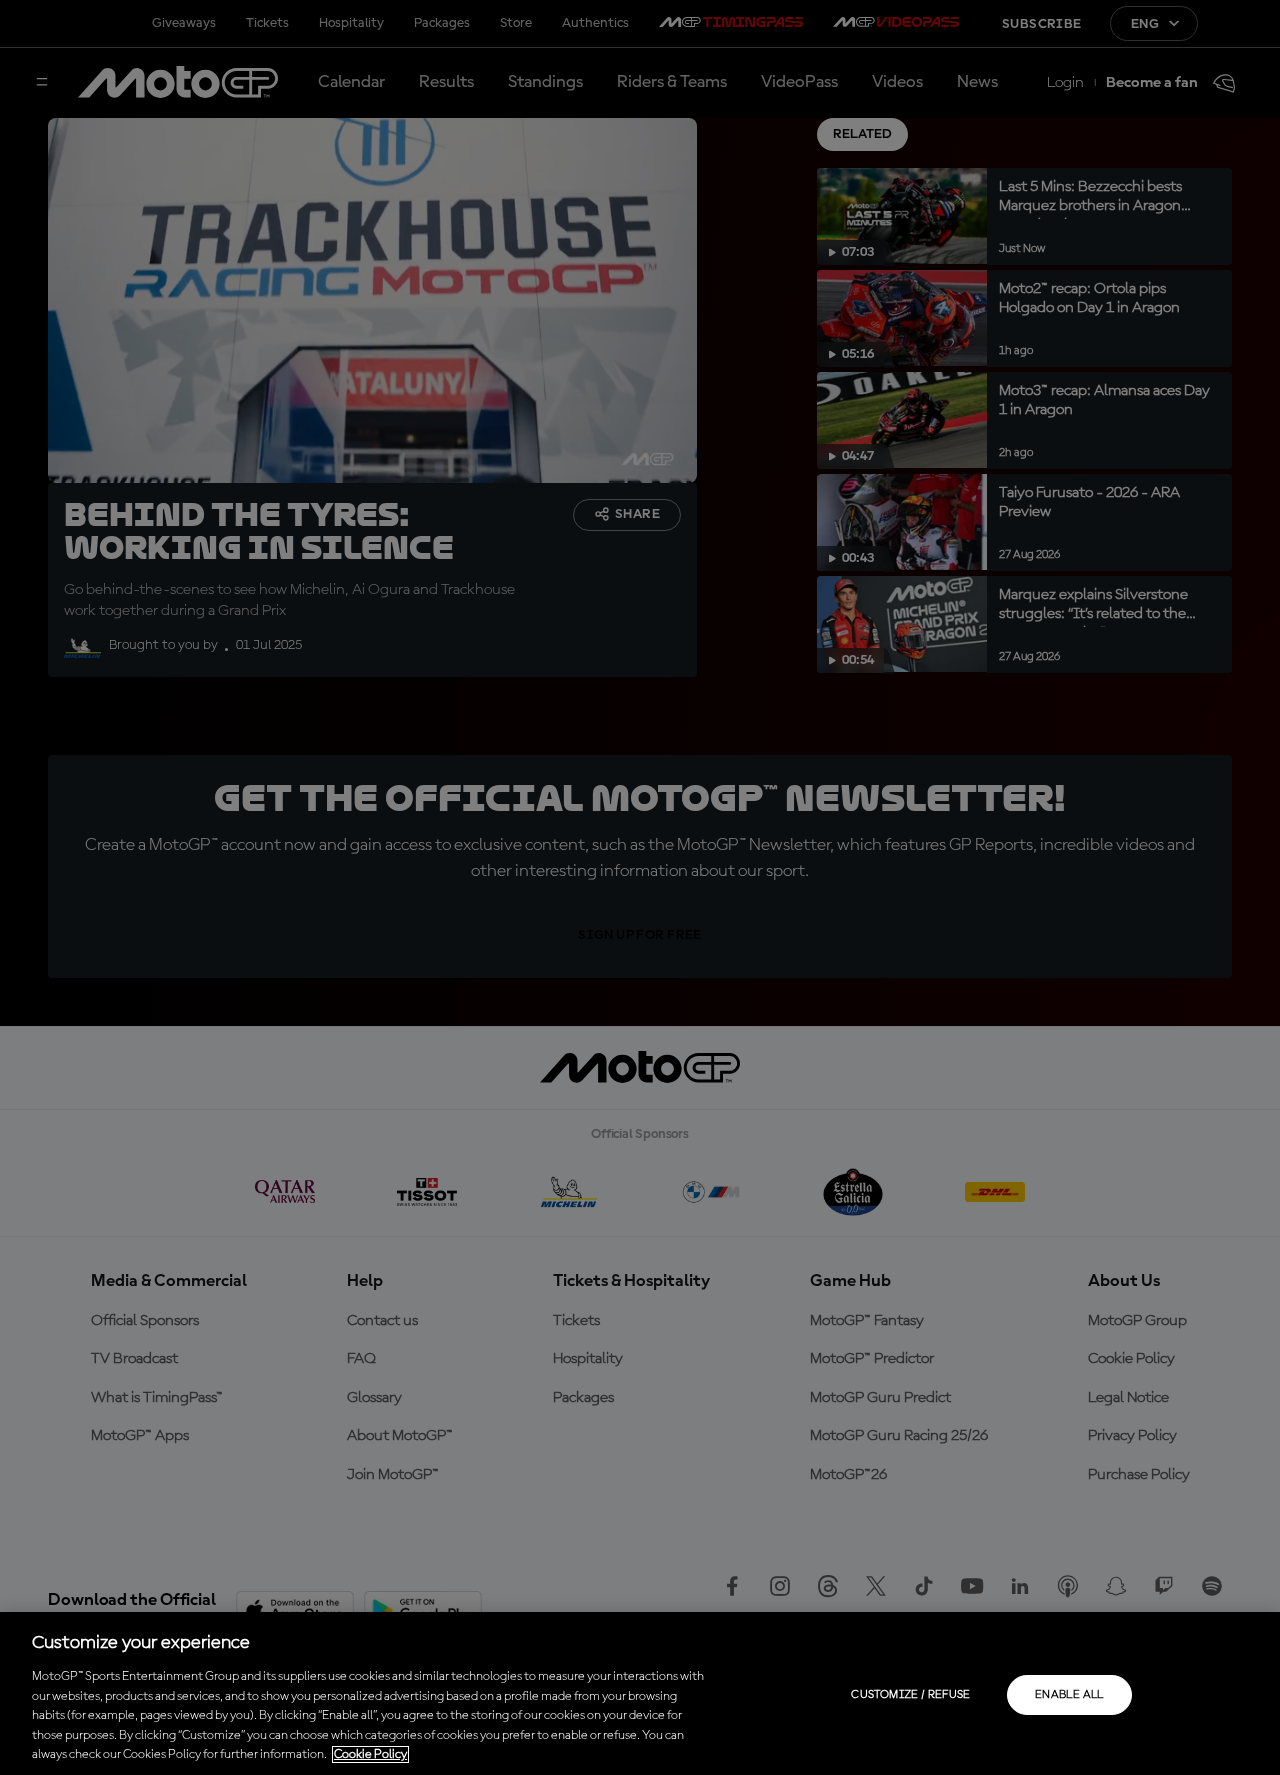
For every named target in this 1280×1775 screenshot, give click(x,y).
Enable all (1069, 1695)
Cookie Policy (370, 1754)
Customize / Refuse (910, 1695)
